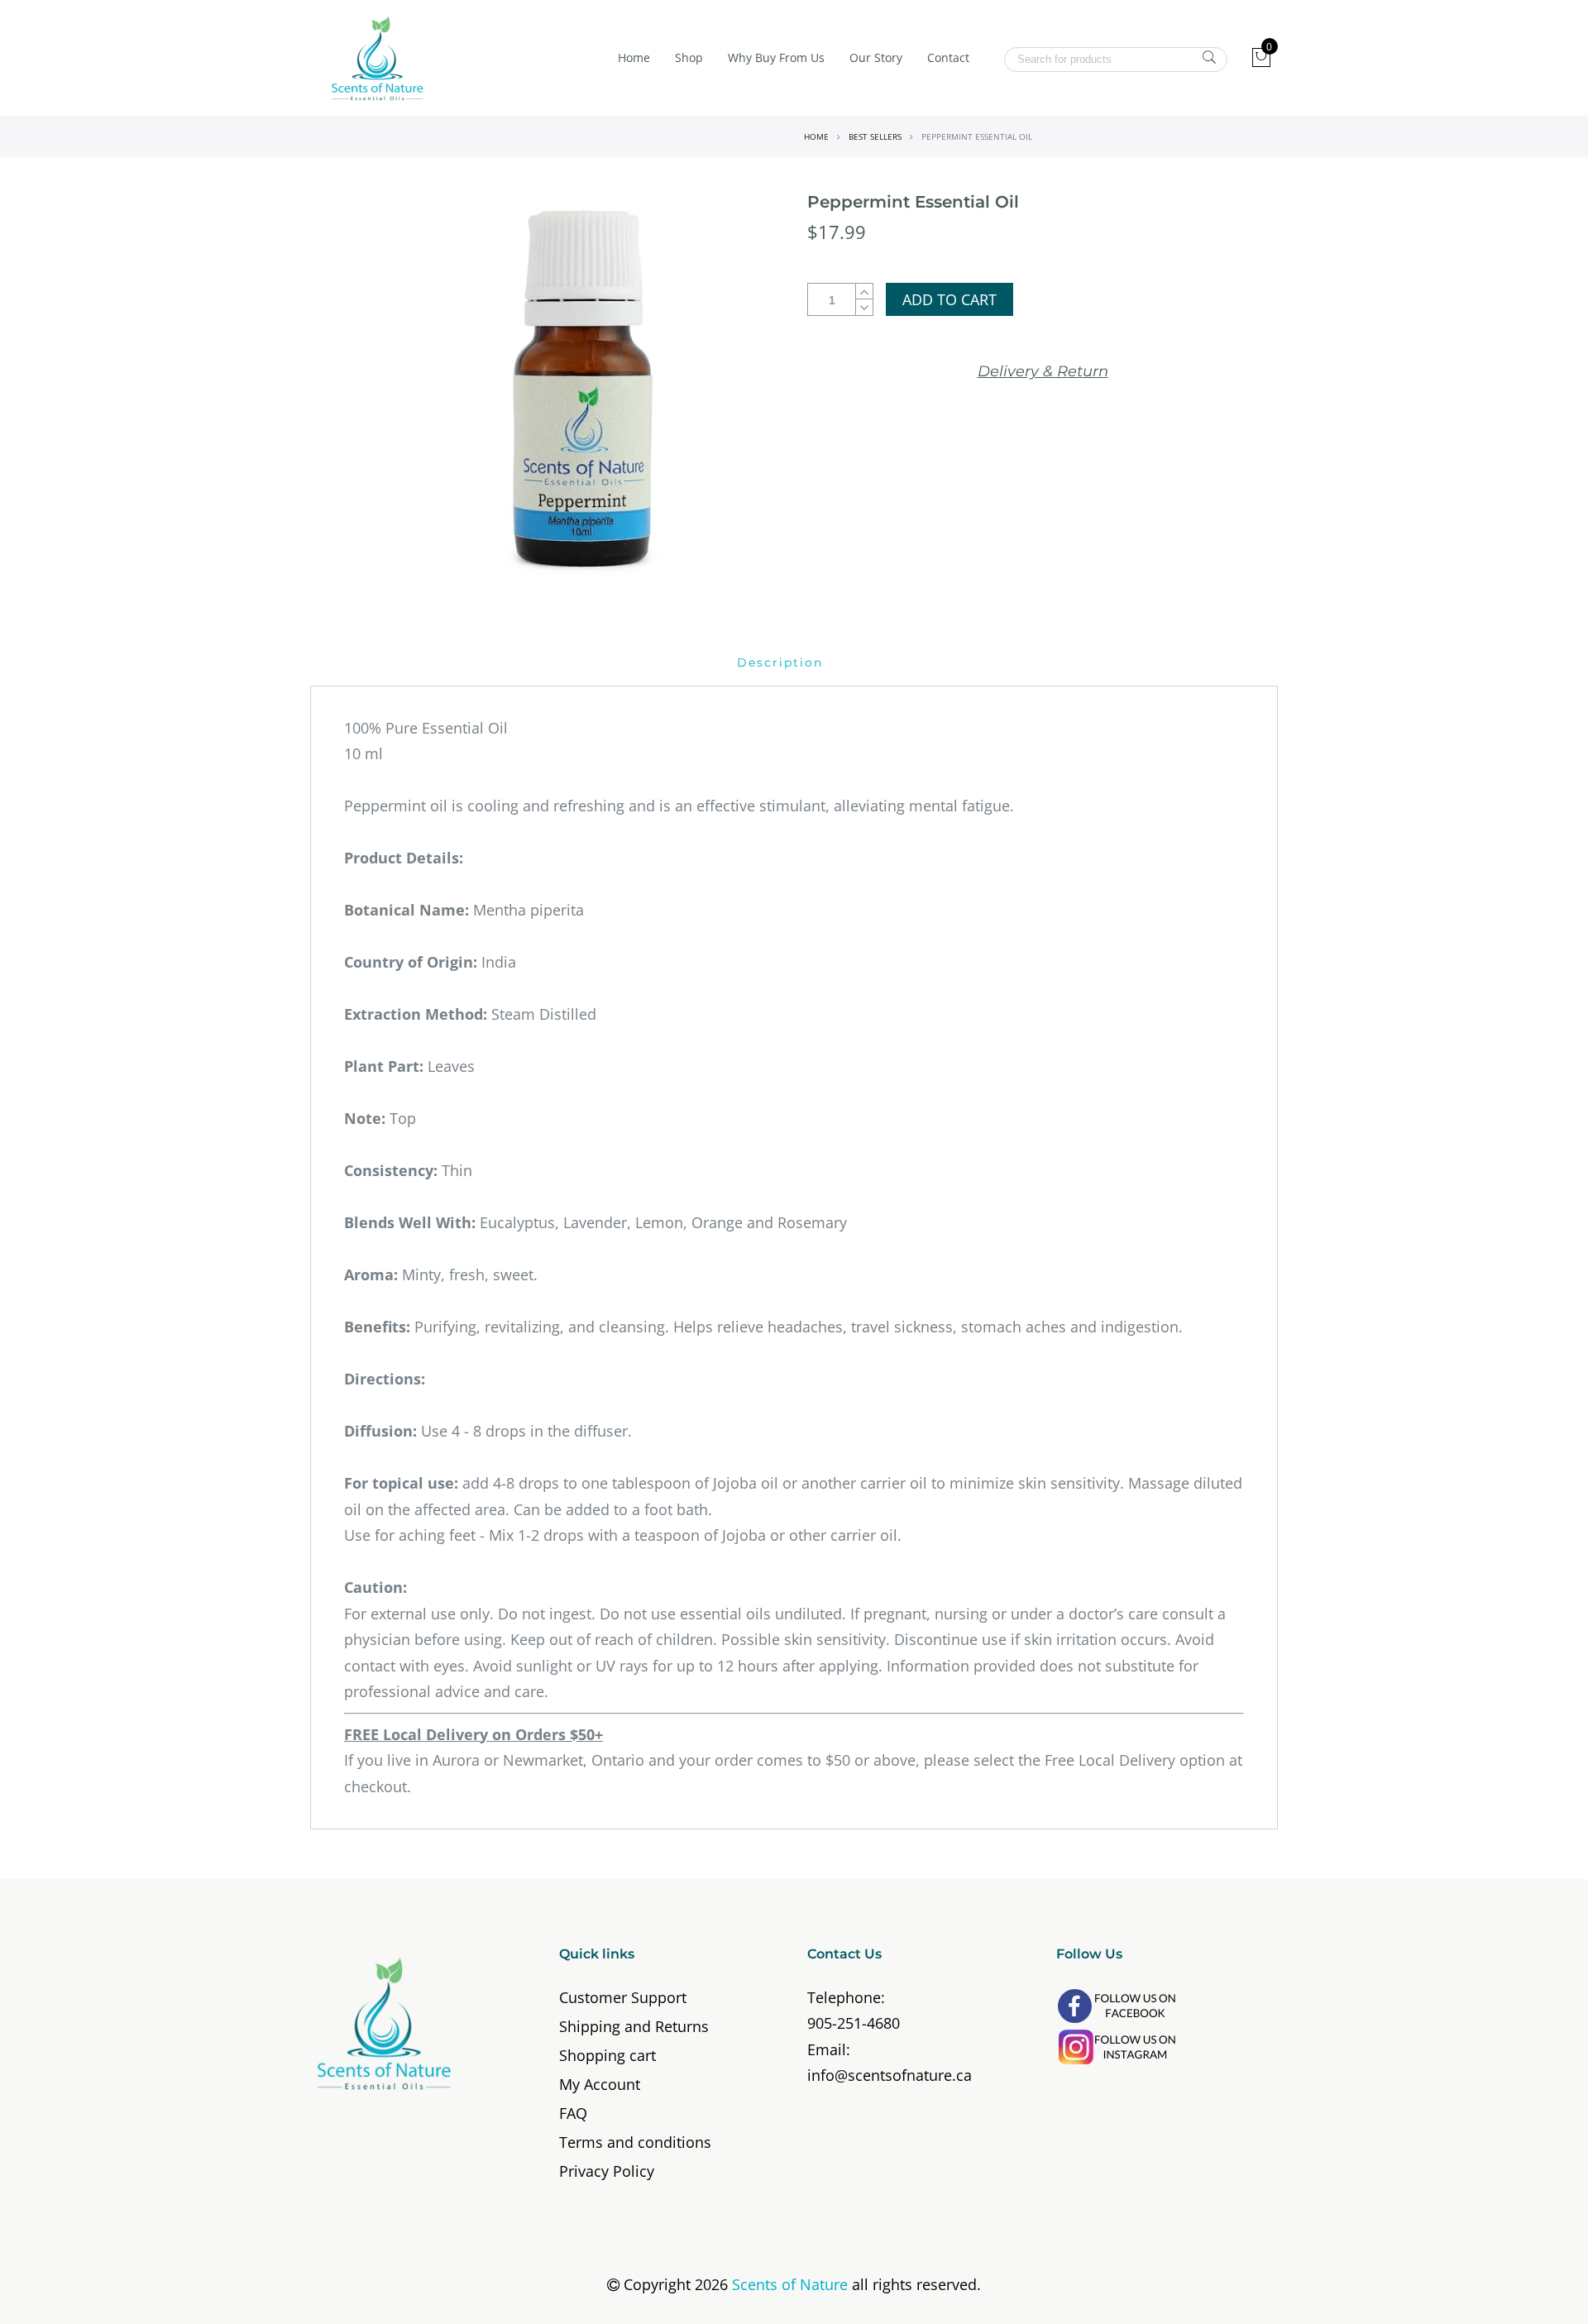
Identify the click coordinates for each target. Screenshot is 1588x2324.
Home (634, 57)
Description (780, 662)
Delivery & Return (1043, 371)
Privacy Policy (607, 2171)
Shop (689, 57)
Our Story (876, 57)
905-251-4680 (854, 2023)
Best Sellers (875, 136)
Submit (1209, 57)
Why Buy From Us (776, 57)
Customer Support (623, 1997)
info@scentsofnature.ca (890, 2075)
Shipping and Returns (634, 2026)
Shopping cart (607, 2055)
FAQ (573, 2113)
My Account (600, 2084)
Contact (948, 57)
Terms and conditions (635, 2142)
